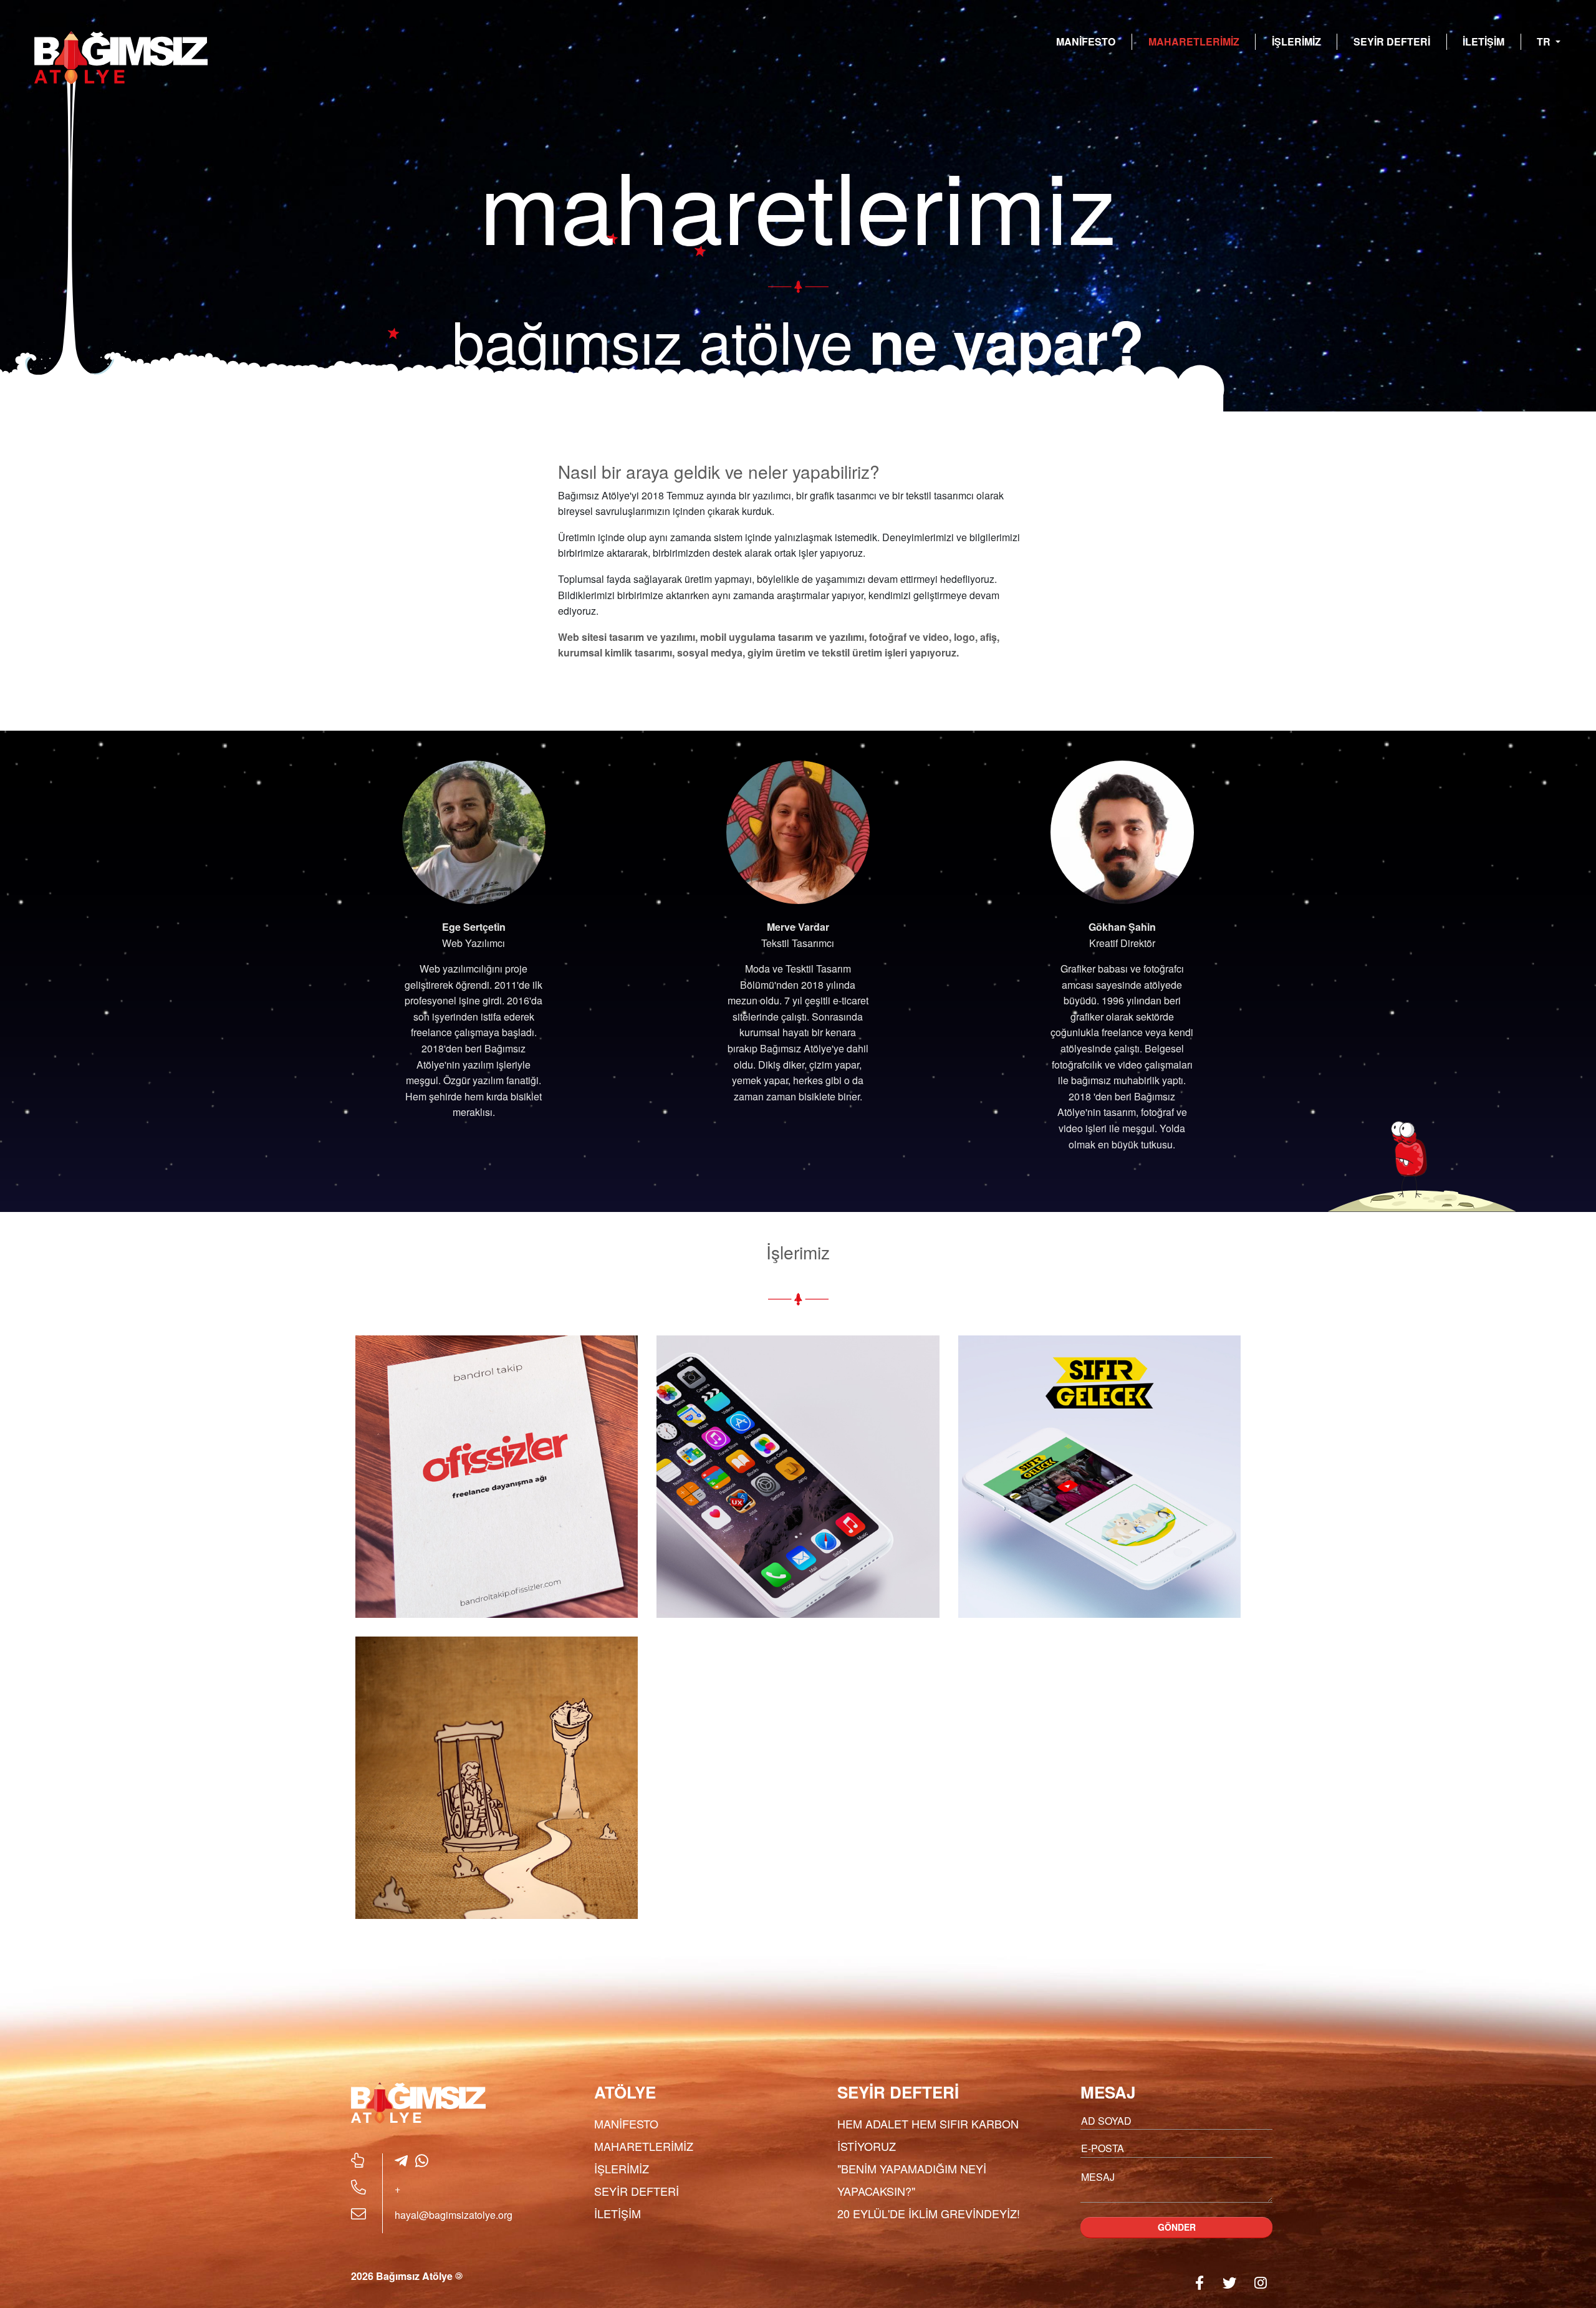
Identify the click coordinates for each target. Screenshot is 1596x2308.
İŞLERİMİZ (1296, 41)
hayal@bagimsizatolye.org (454, 2215)
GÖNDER (1177, 2227)
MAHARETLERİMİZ (1194, 41)
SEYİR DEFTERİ (1392, 41)
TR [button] (1545, 41)
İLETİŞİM (1483, 41)
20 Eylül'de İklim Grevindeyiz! (929, 2213)
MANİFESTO (1086, 41)
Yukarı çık (1556, 2260)
